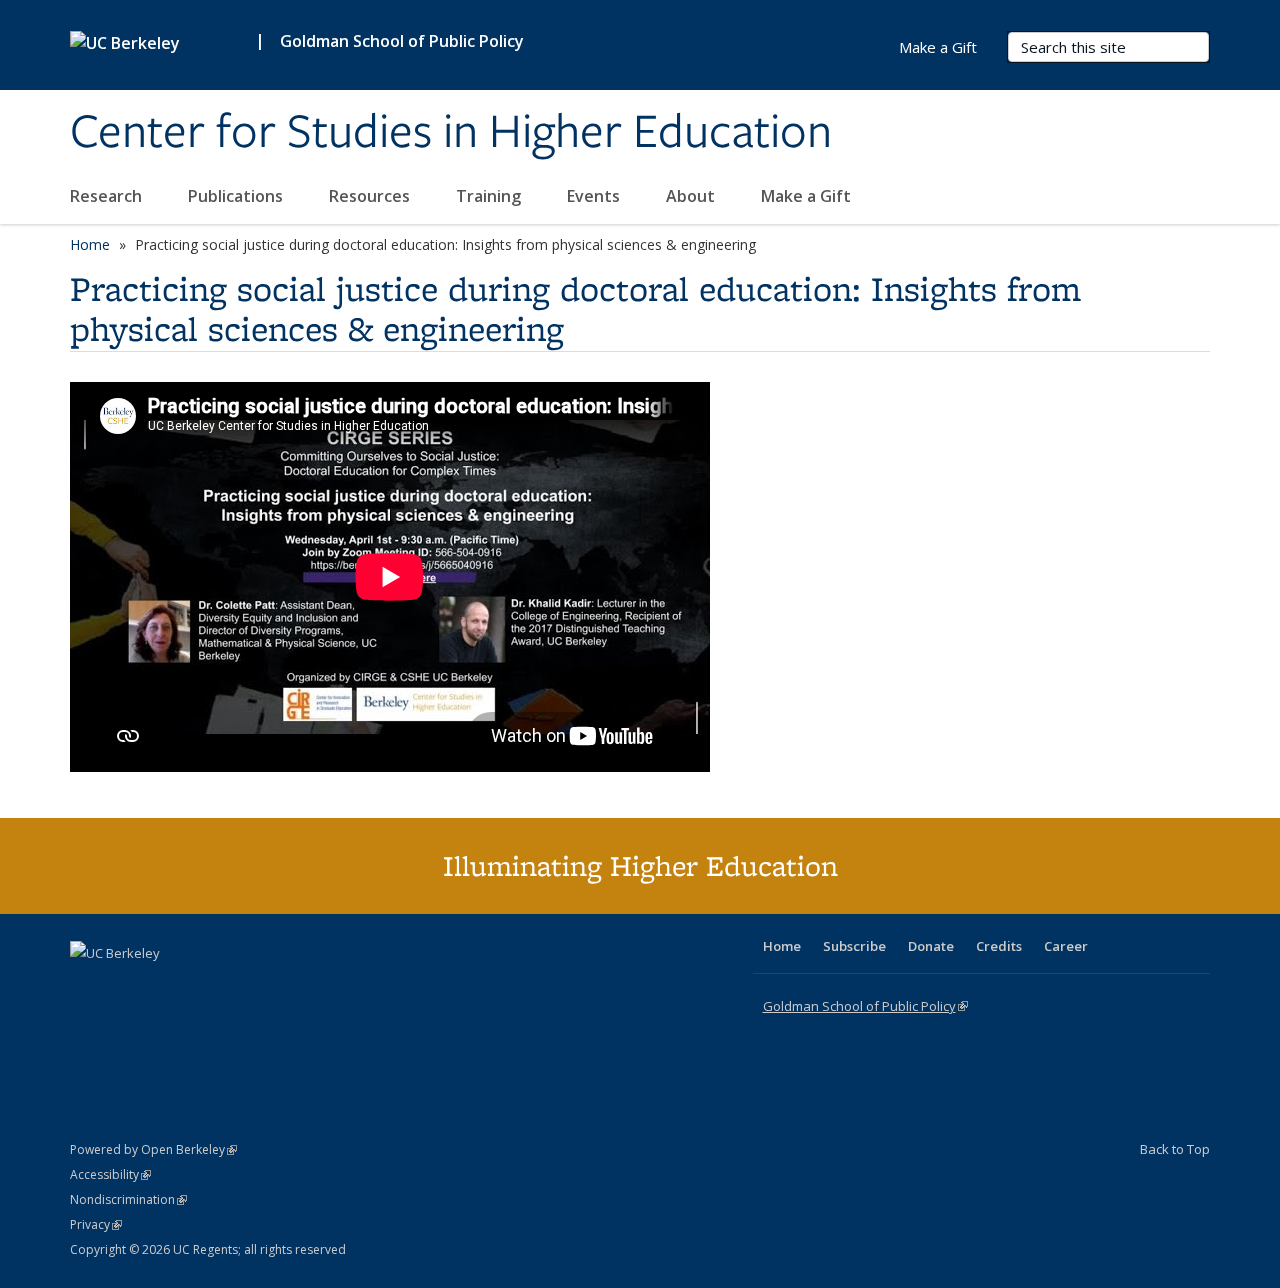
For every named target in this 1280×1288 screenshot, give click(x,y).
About (692, 196)
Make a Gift (806, 196)
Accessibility (110, 1174)
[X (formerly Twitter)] (88, 987)
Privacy (96, 1224)
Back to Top (1175, 1149)
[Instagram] (205, 987)
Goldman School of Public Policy (402, 41)
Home (90, 244)
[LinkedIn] (127, 987)
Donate (931, 946)
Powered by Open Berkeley (153, 1149)
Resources (371, 196)
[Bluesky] (244, 987)
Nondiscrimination (128, 1199)
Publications (237, 196)
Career (1066, 946)
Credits (999, 946)
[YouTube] (166, 987)
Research (108, 196)
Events (595, 196)
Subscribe (854, 946)
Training (490, 196)
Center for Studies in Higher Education (451, 133)
